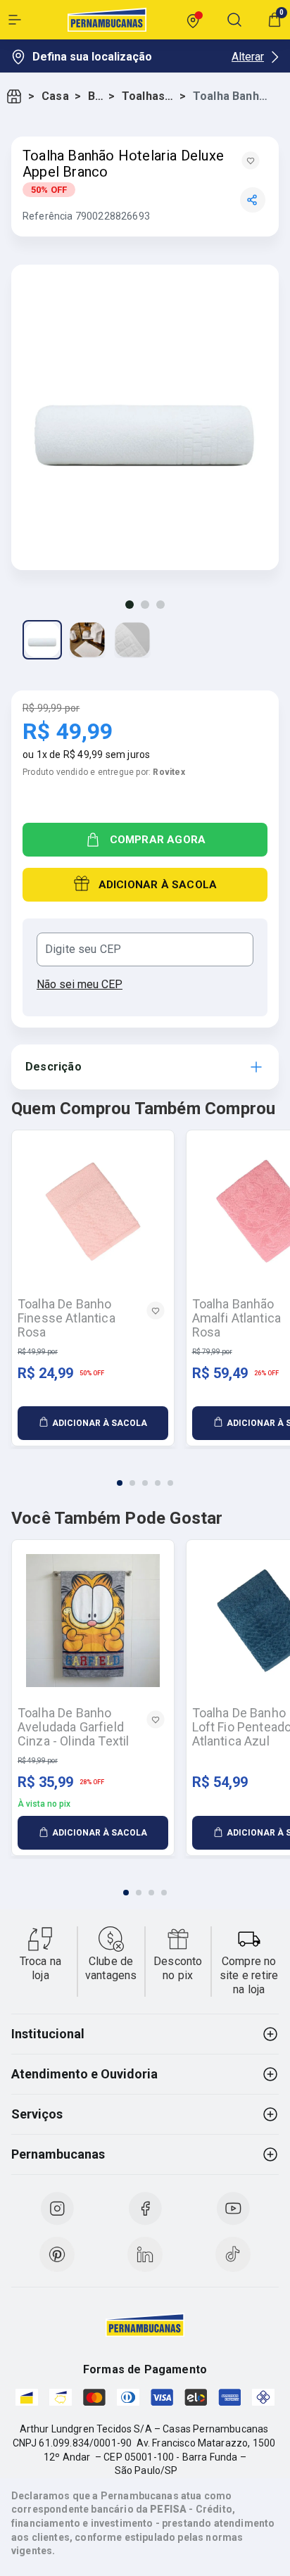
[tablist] (145, 1475)
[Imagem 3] (160, 605)
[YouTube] (233, 2209)
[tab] (120, 1483)
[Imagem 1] (130, 605)
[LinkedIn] (145, 2254)
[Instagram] (57, 2209)
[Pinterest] (57, 2254)
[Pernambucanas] (107, 20)
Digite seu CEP (83, 949)
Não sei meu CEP (80, 984)
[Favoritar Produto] (251, 160)
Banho (95, 96)
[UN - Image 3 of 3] (132, 640)
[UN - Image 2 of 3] (87, 640)
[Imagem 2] (145, 605)
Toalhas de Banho (148, 96)
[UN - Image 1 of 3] (42, 640)
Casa (55, 96)
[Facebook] (145, 2209)
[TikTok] (233, 2254)
